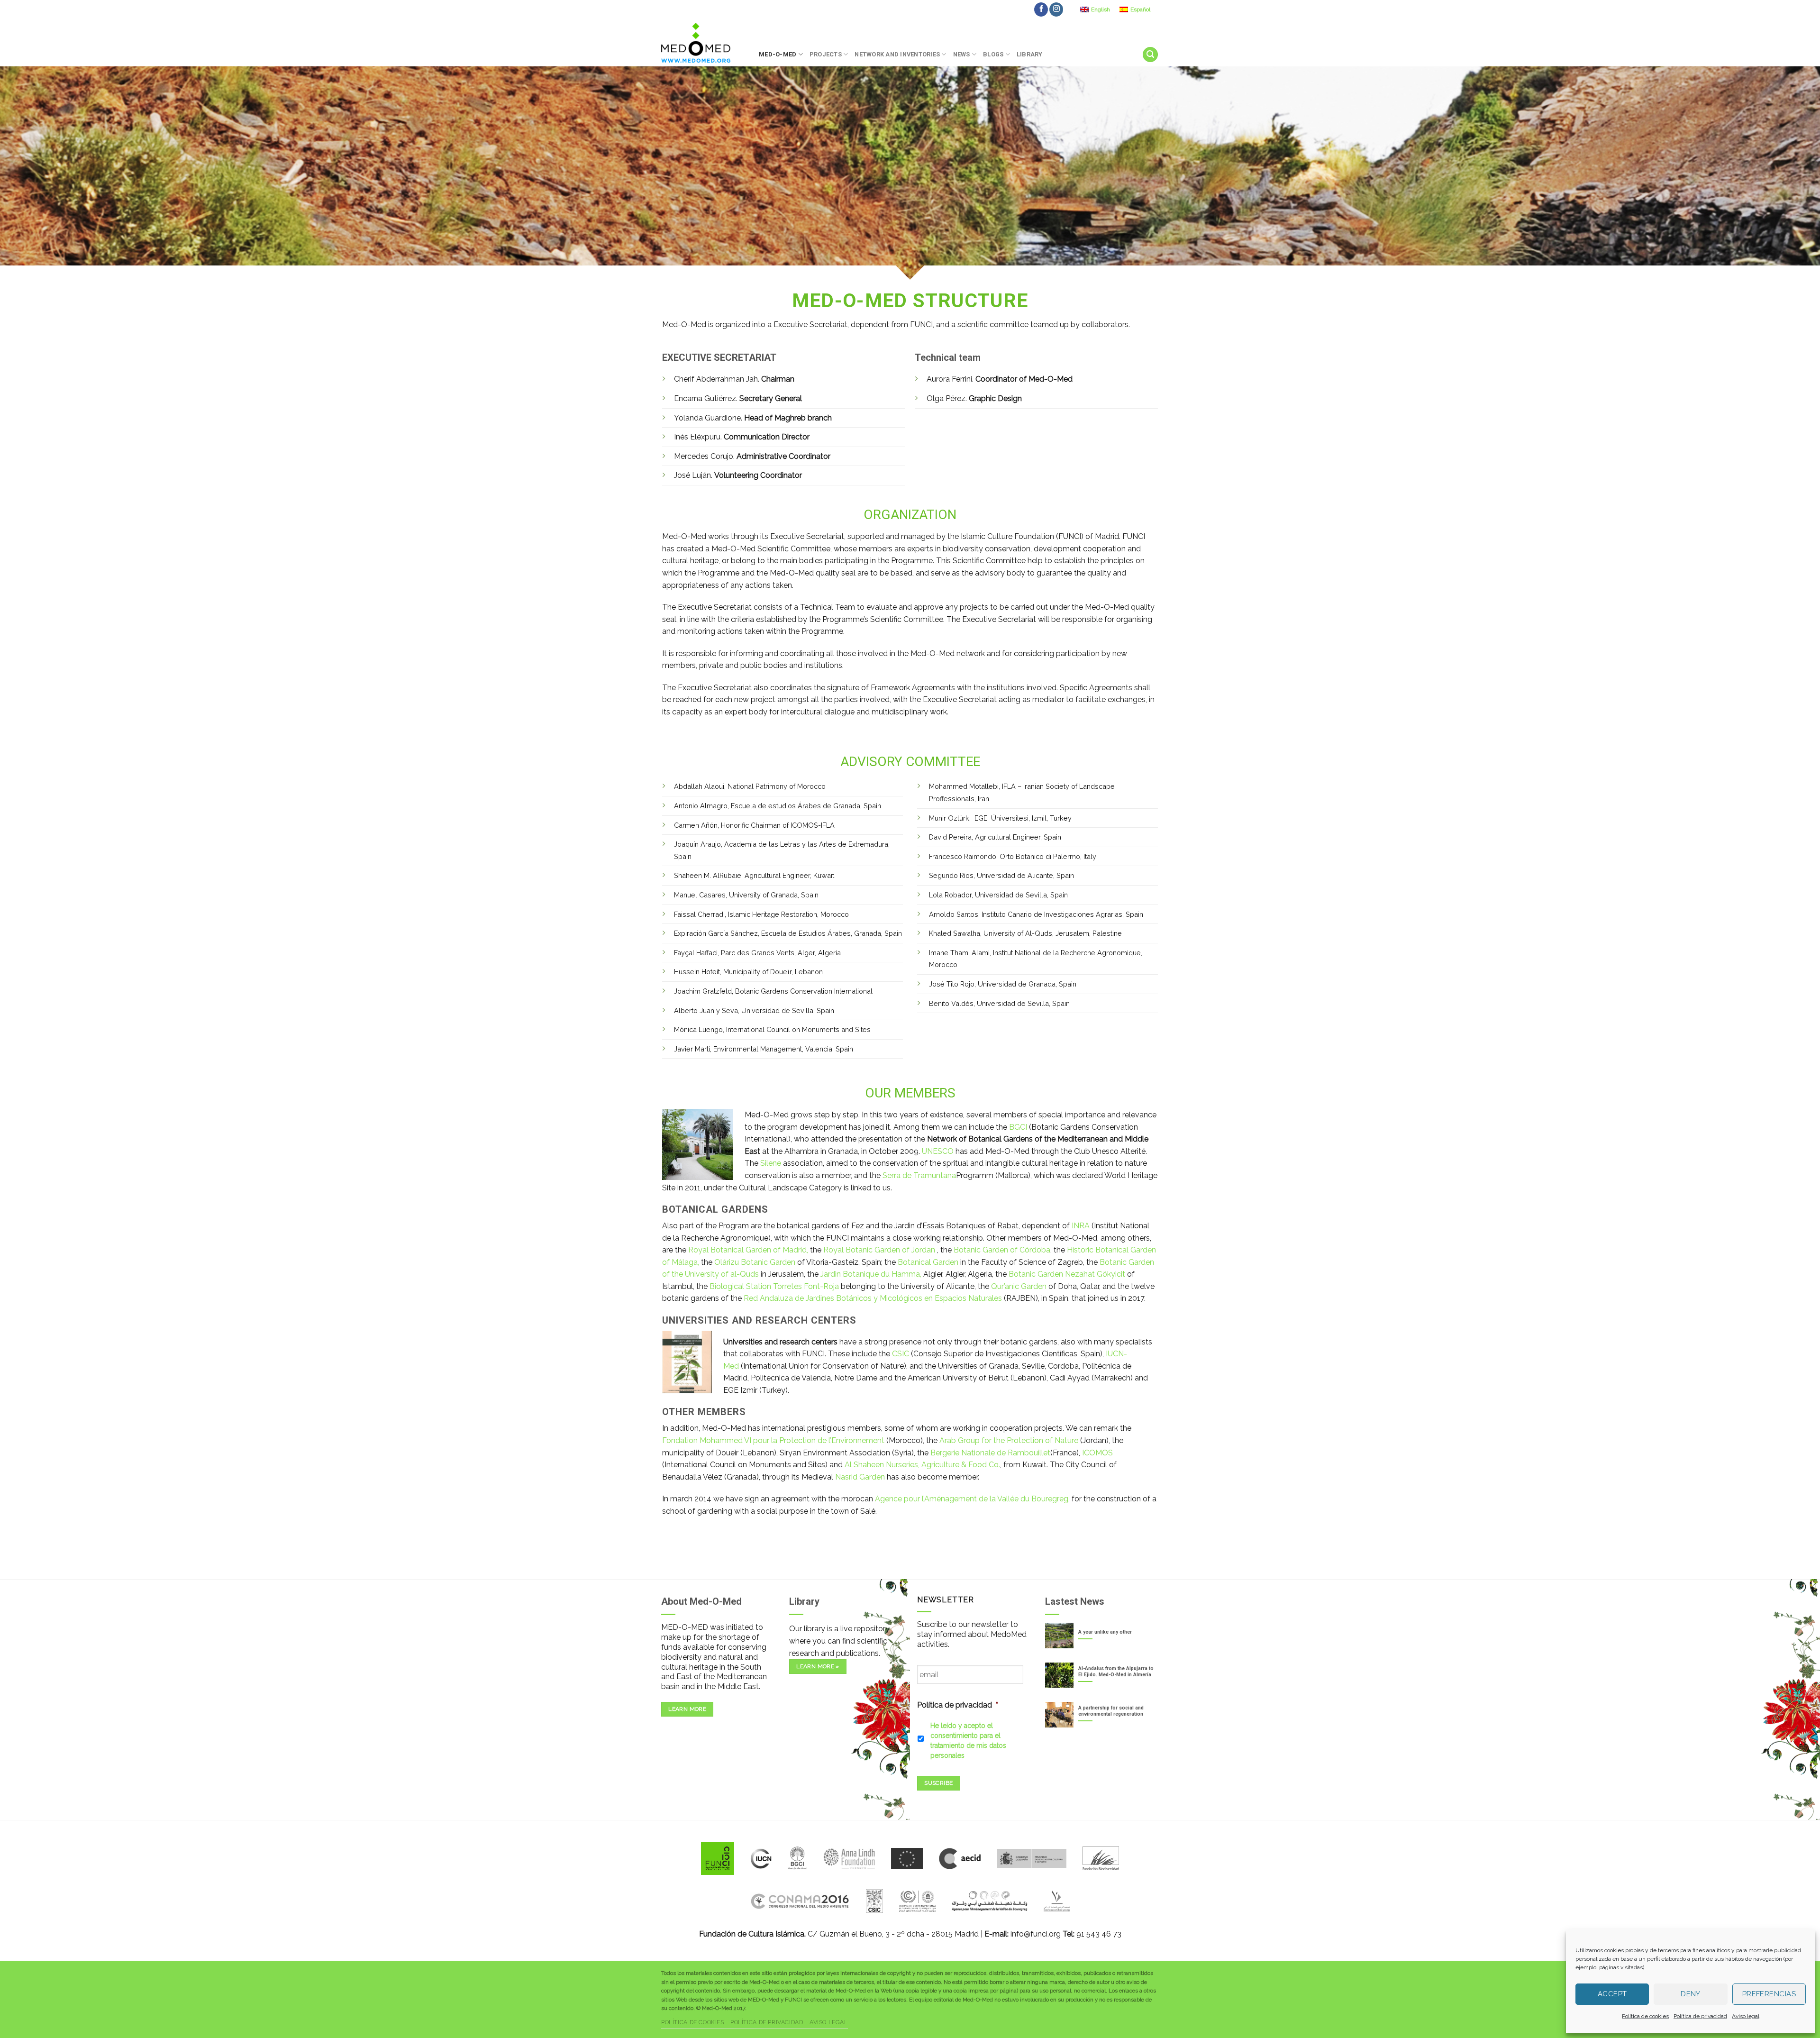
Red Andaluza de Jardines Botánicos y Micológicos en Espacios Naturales (874, 1298)
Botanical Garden (929, 1262)
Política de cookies (1645, 2016)
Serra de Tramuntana (919, 1175)
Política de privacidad (1700, 2016)
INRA (1081, 1226)
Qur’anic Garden (1018, 1286)
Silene (771, 1163)
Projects (826, 54)
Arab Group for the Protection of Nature (1009, 1440)
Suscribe (938, 1783)
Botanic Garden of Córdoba (1002, 1250)
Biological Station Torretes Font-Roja (774, 1286)
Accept (1612, 1994)
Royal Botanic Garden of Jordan (879, 1250)
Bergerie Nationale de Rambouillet (990, 1453)
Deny (1691, 1994)
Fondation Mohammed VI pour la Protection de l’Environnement (774, 1440)
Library (1030, 54)
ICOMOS (1097, 1453)
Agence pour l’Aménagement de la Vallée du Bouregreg (972, 1499)
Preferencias (1769, 1994)
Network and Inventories (897, 54)
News (962, 54)
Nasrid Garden (860, 1477)
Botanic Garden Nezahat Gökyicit (1068, 1274)
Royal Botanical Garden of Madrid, (748, 1250)
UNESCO (938, 1151)
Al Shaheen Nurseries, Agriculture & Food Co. (922, 1465)
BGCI (1018, 1127)
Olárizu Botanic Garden (755, 1262)
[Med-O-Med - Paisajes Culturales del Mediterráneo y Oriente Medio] (703, 43)
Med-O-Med (778, 54)
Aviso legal (1746, 2016)
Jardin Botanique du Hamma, (872, 1274)
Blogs (993, 54)
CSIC (901, 1354)
